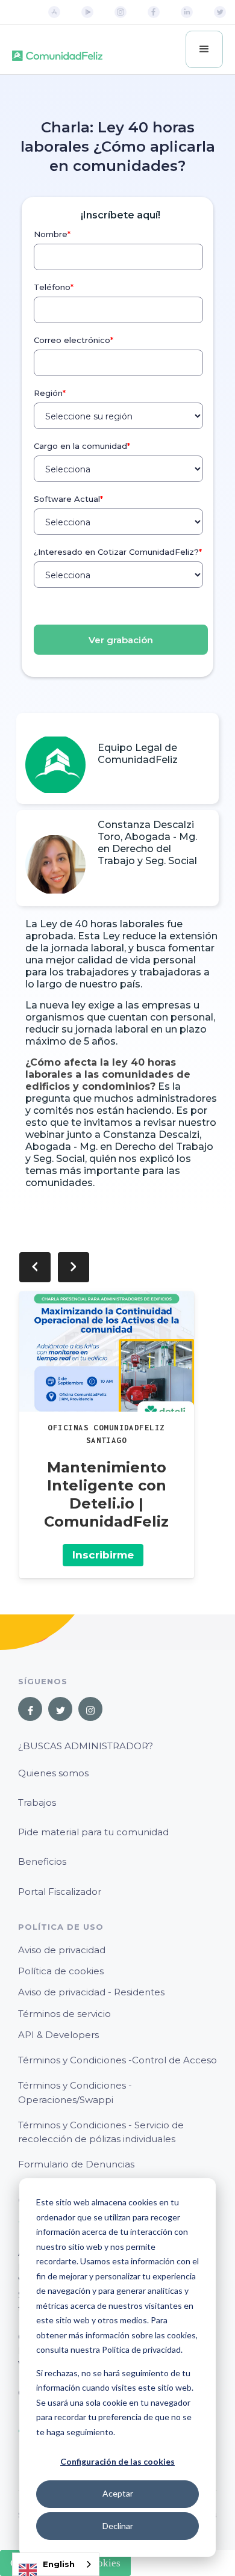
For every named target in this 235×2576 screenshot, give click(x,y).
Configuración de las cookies (117, 2461)
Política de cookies (61, 1971)
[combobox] (56, 2564)
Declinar (118, 2526)
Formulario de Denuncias (76, 2164)
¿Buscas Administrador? (86, 1746)
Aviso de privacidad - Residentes (91, 1992)
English (59, 2564)
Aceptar (118, 2493)
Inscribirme (103, 1555)
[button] (204, 49)
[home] (57, 50)
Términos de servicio (64, 2014)
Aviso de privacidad (62, 1950)
